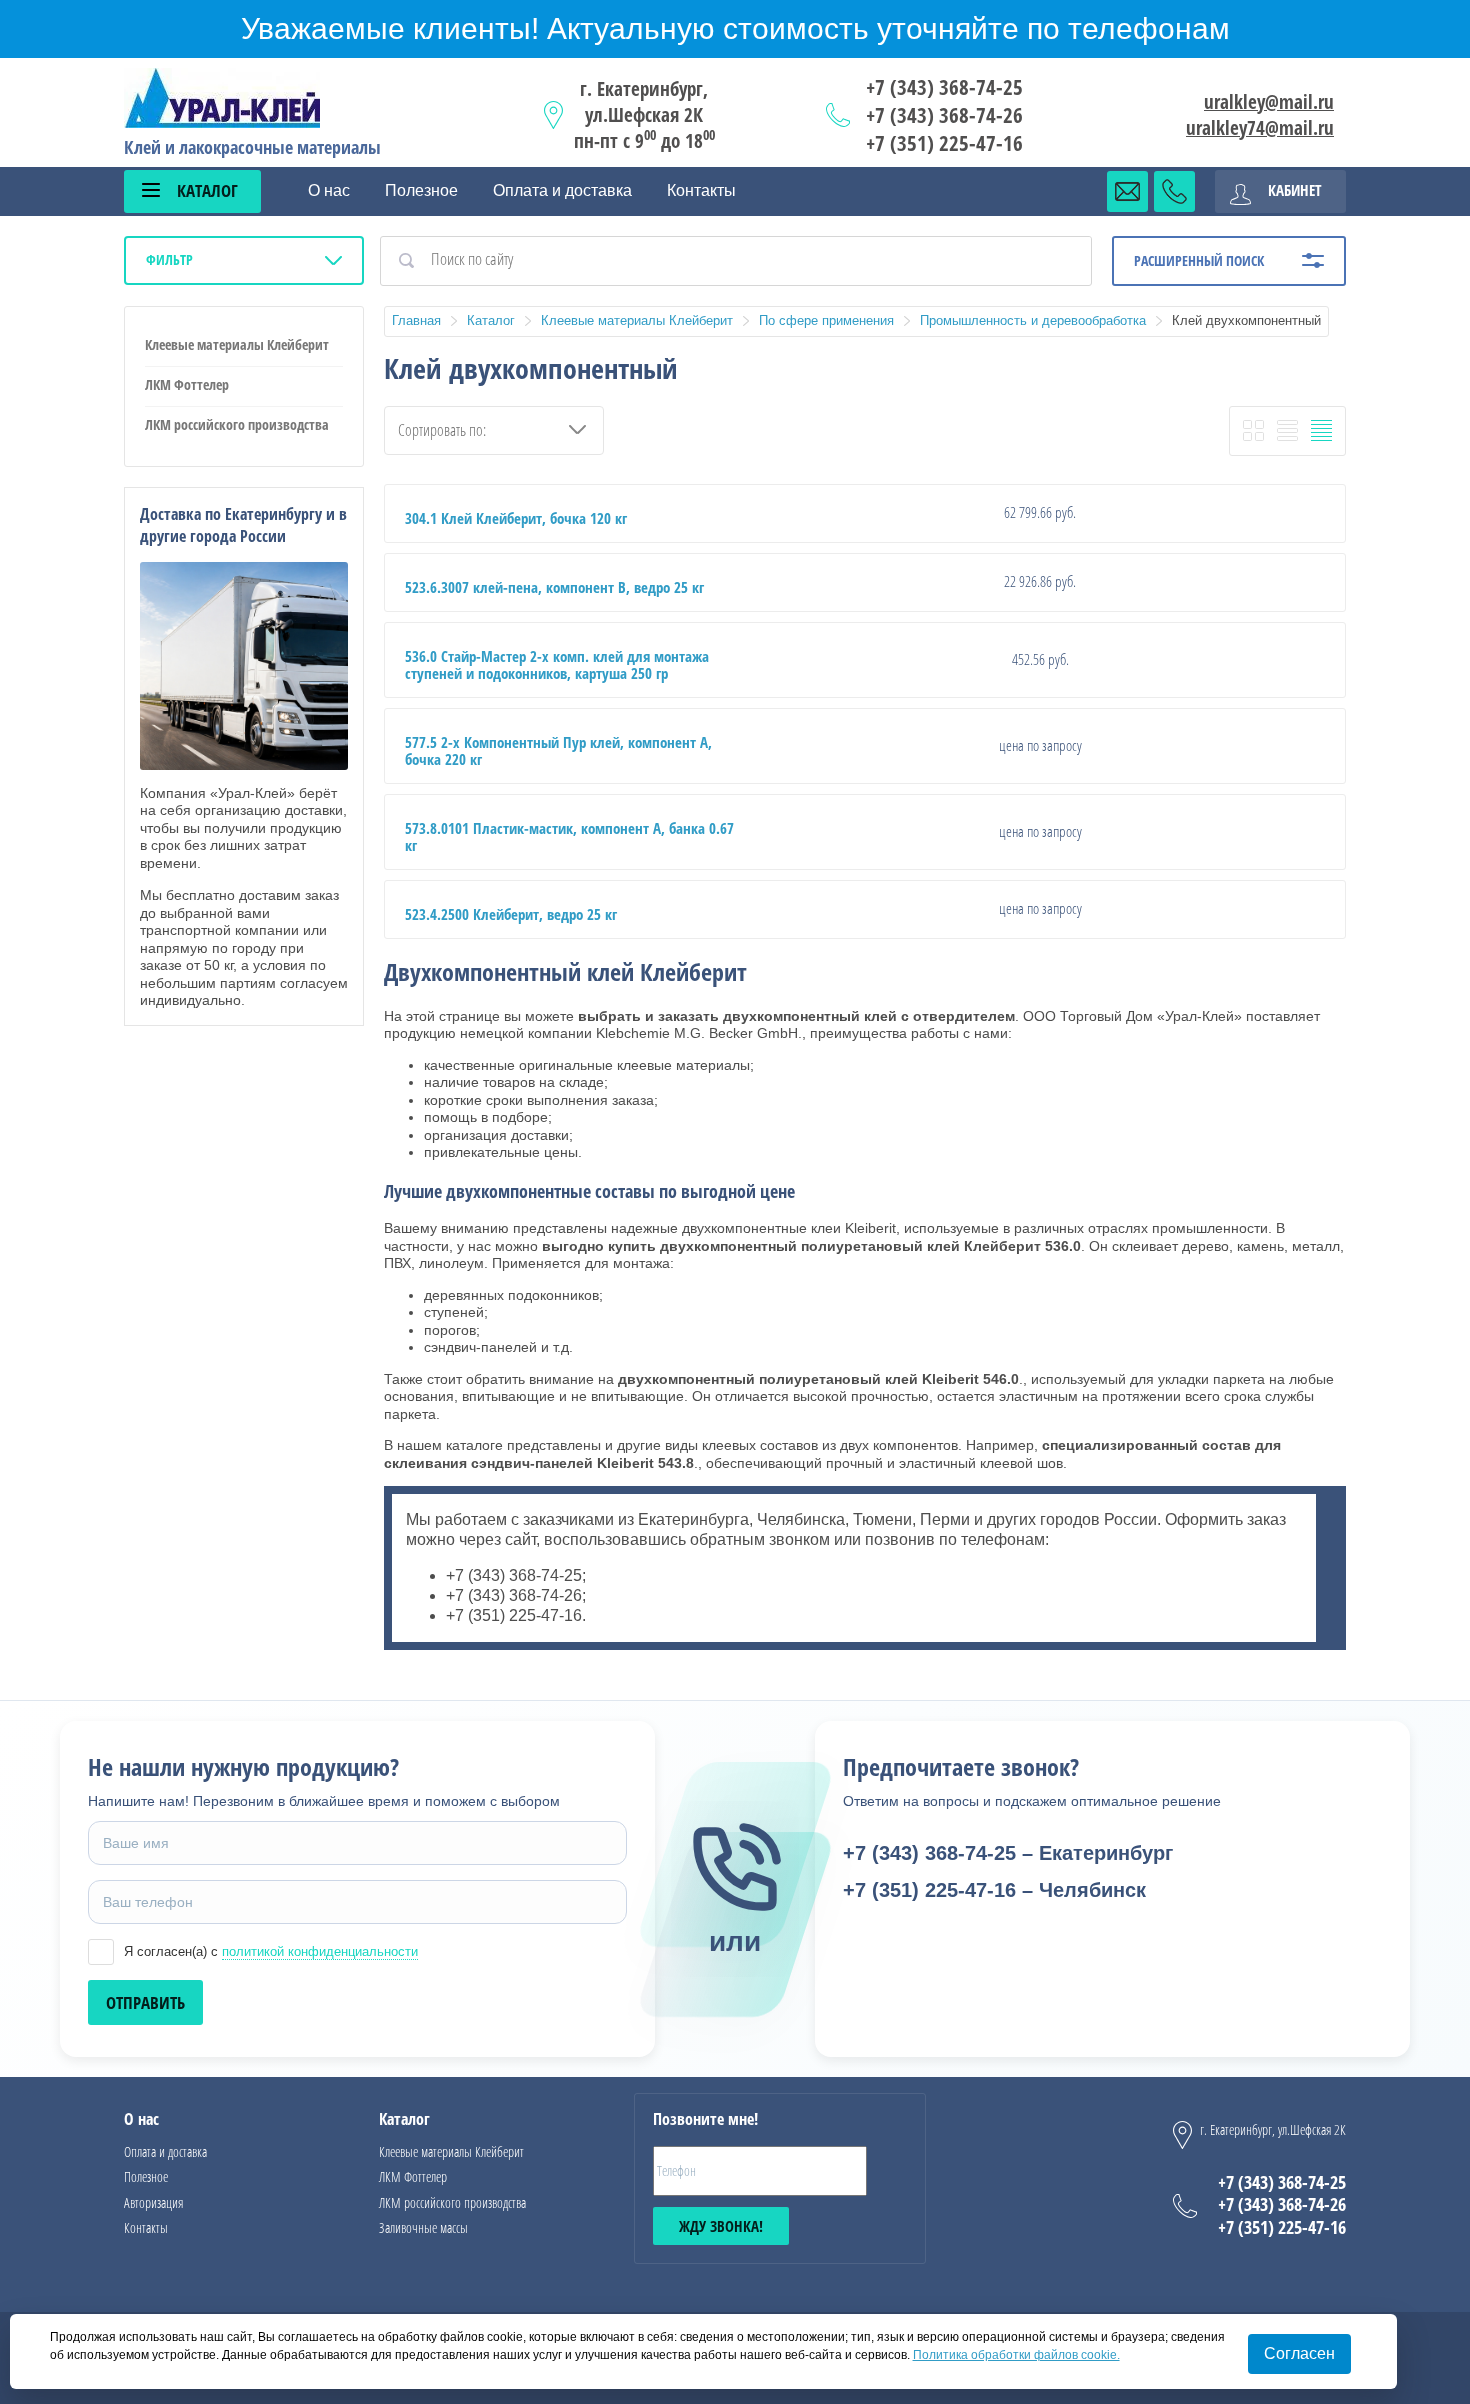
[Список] (1287, 430)
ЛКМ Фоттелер (187, 384)
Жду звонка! (721, 2226)
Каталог (491, 320)
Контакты (701, 190)
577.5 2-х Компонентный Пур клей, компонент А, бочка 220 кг (558, 750)
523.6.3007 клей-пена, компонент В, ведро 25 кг (554, 587)
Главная (416, 320)
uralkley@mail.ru (1269, 102)
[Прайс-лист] (1321, 430)
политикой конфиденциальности (320, 1951)
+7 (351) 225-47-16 (944, 143)
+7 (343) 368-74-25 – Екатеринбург (1008, 1853)
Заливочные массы (423, 2227)
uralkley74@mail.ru (1260, 128)
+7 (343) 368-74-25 (944, 87)
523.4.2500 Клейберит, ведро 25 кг (511, 914)
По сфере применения (826, 320)
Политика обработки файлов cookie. (1016, 2355)
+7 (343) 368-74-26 (944, 115)
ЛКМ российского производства (237, 424)
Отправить (145, 2002)
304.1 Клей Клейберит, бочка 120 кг (516, 518)
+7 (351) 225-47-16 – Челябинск (994, 1890)
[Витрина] (1253, 430)
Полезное (421, 190)
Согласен (1299, 2353)
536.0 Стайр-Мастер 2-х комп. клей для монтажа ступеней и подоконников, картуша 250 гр (557, 664)
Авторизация (153, 2202)
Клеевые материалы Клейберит (237, 344)
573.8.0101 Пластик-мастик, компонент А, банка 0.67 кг (569, 836)
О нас (329, 190)
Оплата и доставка (562, 190)
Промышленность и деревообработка (1033, 320)
